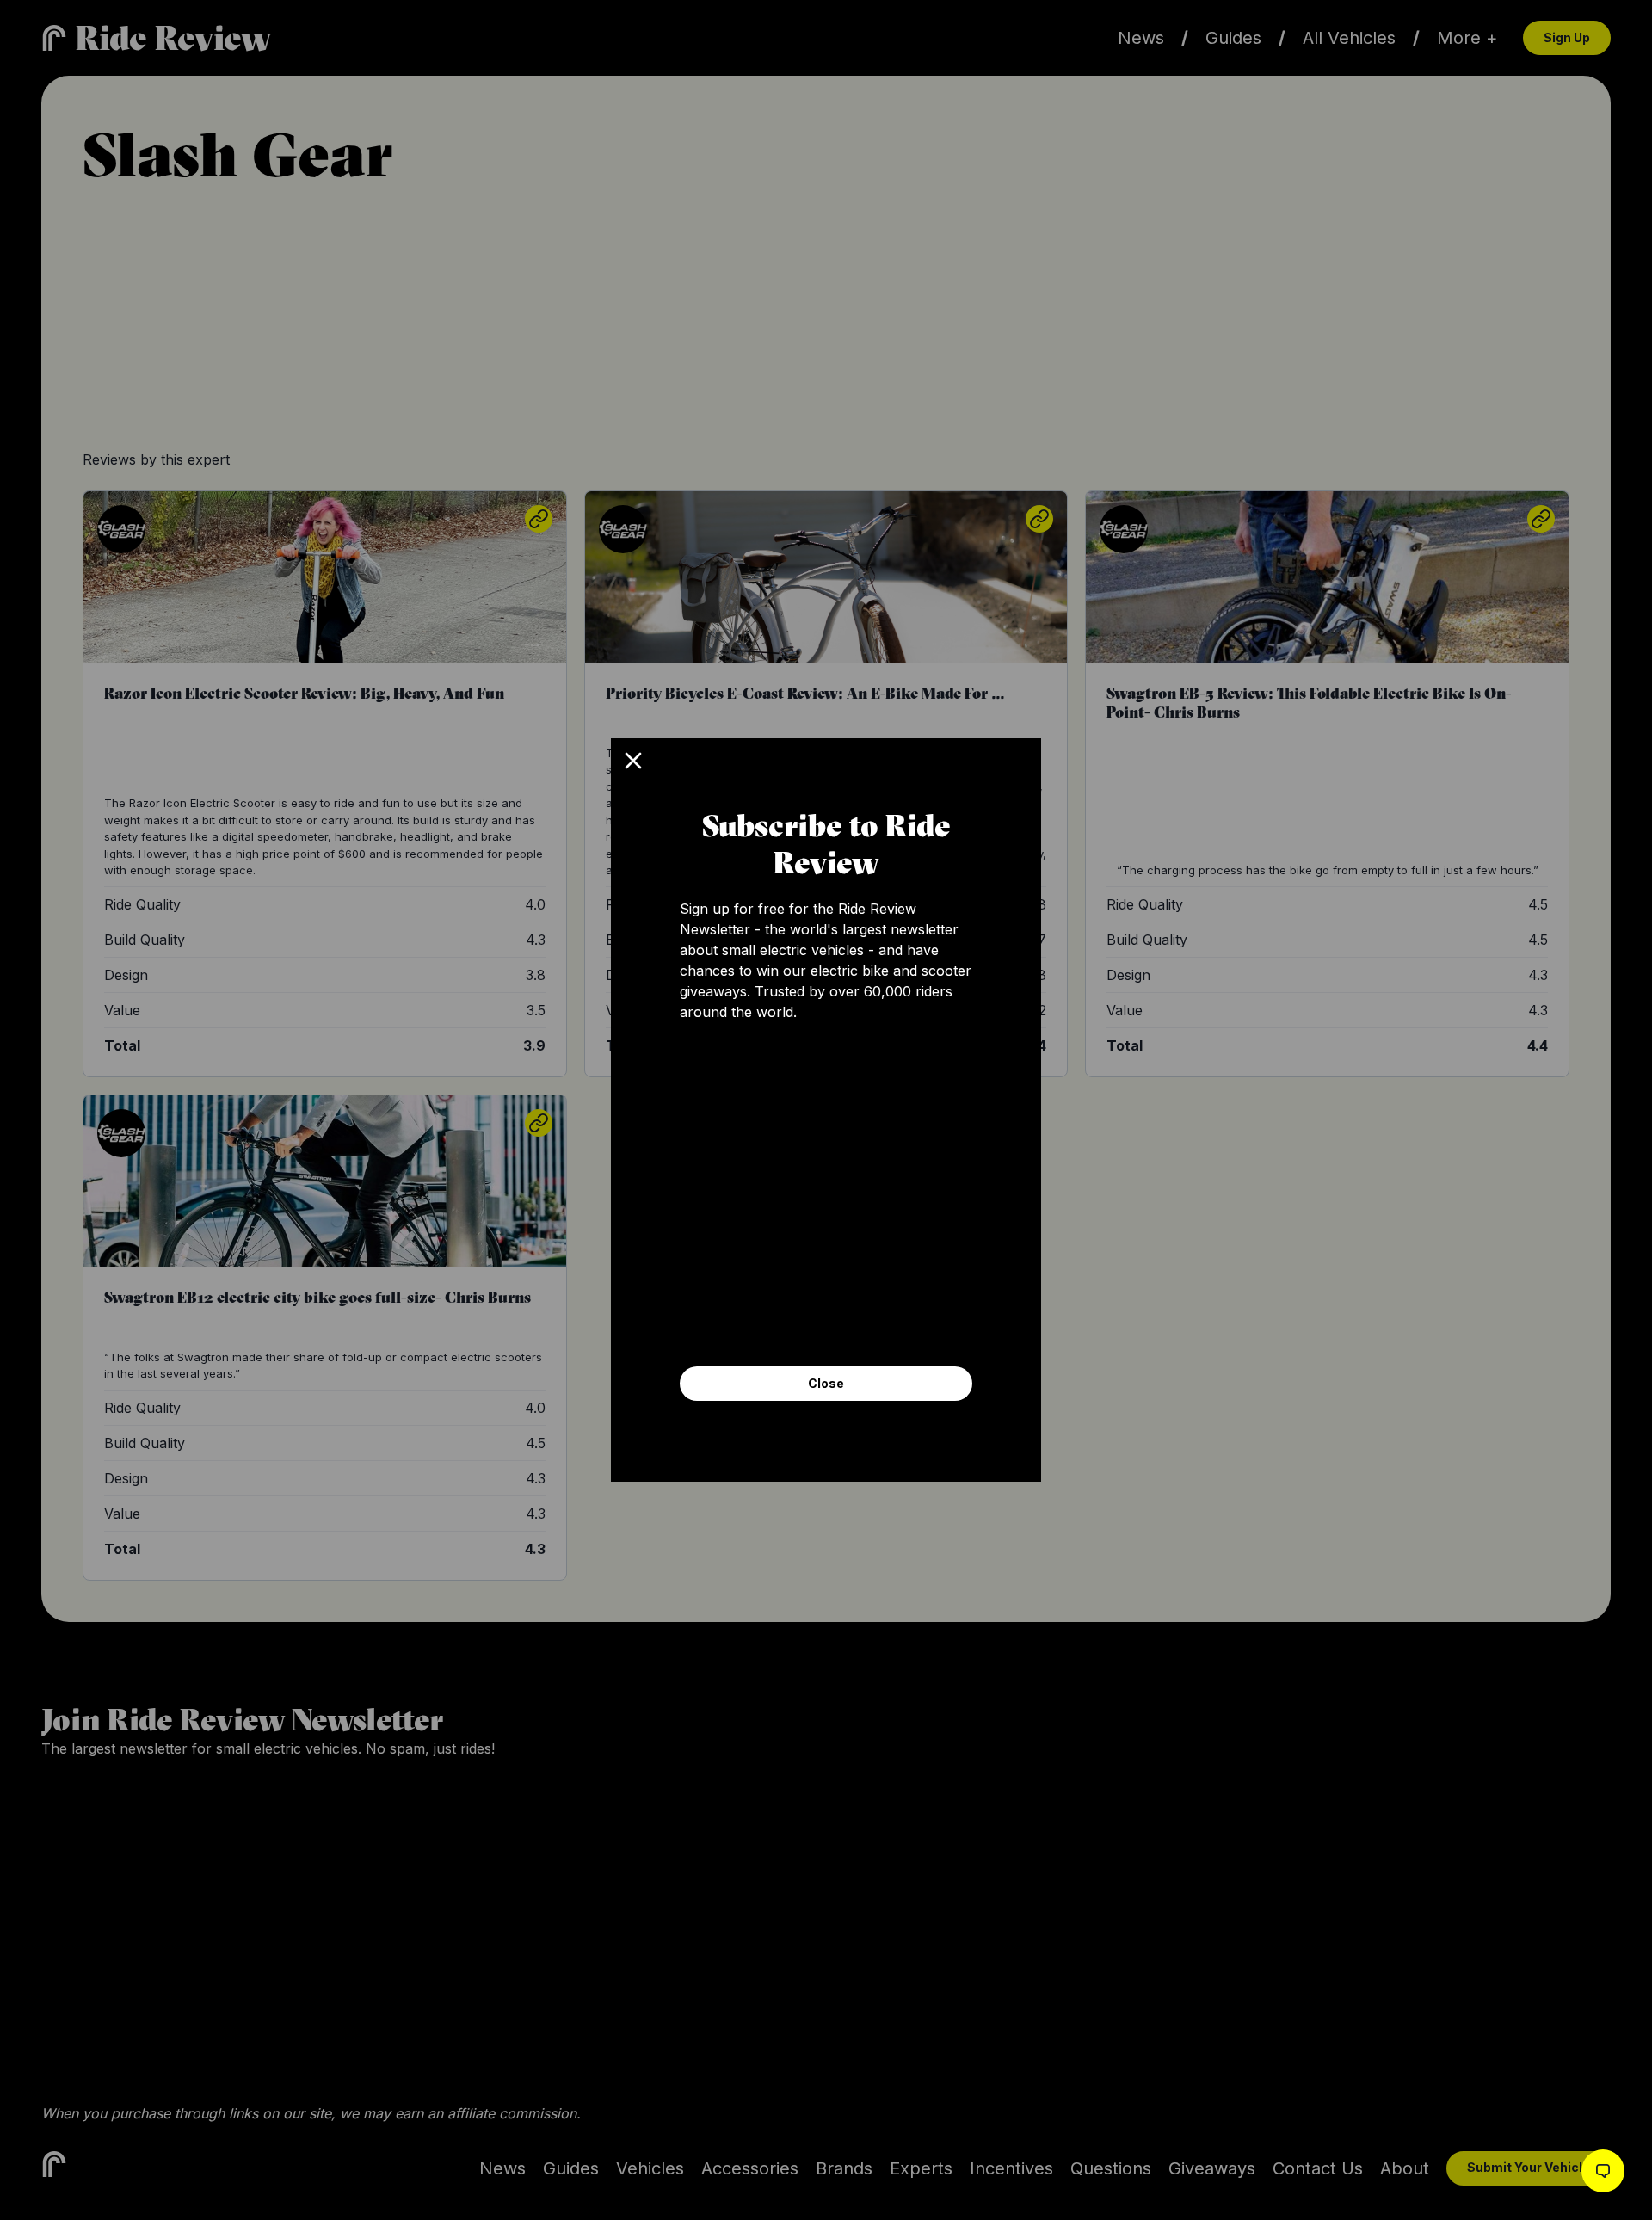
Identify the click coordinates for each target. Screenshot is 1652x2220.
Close (826, 1383)
